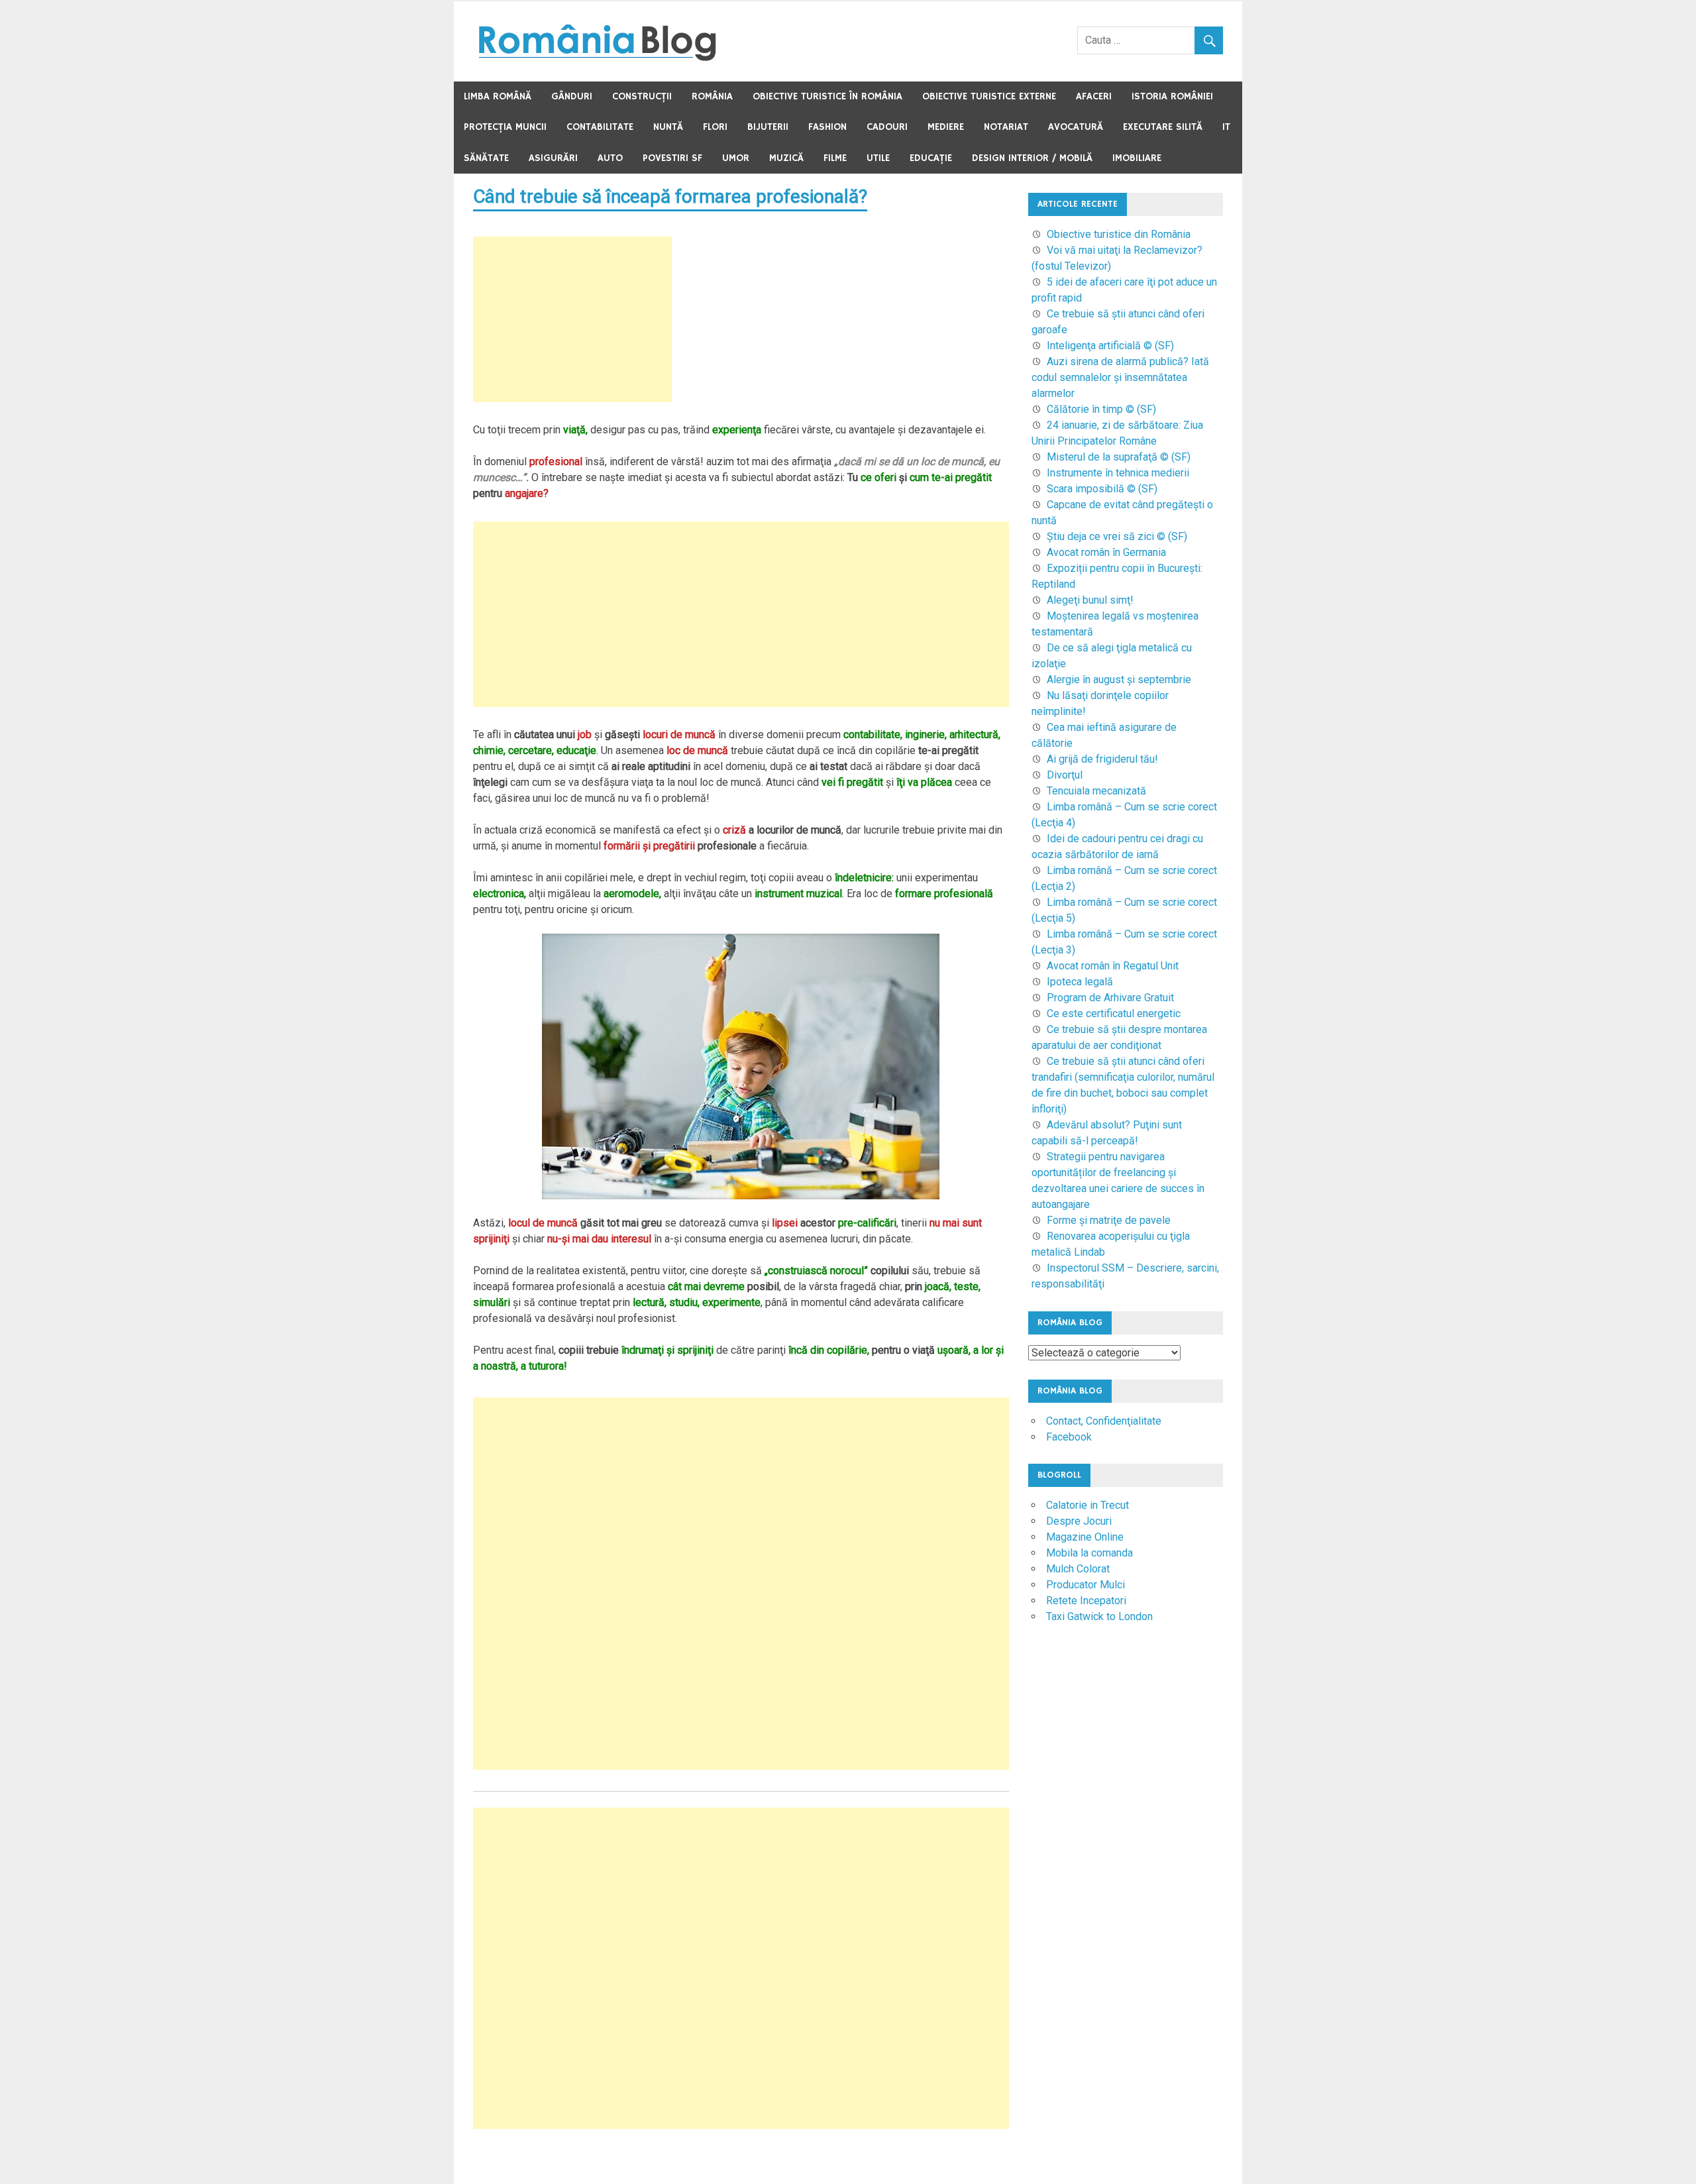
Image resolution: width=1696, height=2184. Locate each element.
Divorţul (1065, 775)
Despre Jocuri (1079, 1521)
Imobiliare (1137, 158)
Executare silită (1163, 127)
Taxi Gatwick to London (1099, 1616)
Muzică (786, 158)
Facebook (1069, 1437)
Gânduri (572, 96)
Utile (878, 158)
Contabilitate (600, 127)
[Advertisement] (572, 319)
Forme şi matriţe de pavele (1109, 1220)
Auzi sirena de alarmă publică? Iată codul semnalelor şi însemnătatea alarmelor (1120, 377)
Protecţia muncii (505, 127)
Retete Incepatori (1086, 1601)
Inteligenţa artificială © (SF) (1110, 346)
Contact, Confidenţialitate (1104, 1421)
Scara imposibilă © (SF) (1102, 489)
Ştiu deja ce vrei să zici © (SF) (1117, 536)
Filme (835, 158)
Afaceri (1094, 96)
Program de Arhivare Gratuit (1110, 998)
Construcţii (642, 96)
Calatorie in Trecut (1087, 1505)
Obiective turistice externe (989, 96)
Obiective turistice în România (827, 96)
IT (1226, 127)
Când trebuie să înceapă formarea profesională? (670, 196)
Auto (610, 158)
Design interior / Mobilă (1032, 158)
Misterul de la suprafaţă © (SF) (1119, 457)
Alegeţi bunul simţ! (1090, 600)
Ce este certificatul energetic (1114, 1013)
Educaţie (931, 158)
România (712, 96)
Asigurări (553, 158)
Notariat (1006, 127)
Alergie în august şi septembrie (1119, 680)
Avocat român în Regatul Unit (1113, 966)
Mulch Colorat (1078, 1569)
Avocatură (1076, 127)
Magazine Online (1085, 1537)
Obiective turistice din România (1119, 234)
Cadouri (887, 127)
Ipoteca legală (1080, 982)
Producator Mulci (1086, 1585)
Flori (715, 127)
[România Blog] (597, 57)
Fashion (827, 127)
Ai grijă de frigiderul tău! (1102, 759)
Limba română (498, 96)
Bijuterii (768, 127)
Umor (736, 158)
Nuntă (668, 127)
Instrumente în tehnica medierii (1118, 473)
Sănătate (486, 158)
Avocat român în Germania (1106, 552)
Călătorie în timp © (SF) (1101, 409)
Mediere (946, 127)
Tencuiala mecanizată (1096, 791)
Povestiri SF (672, 158)
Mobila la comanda (1089, 1553)
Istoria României (1172, 96)
